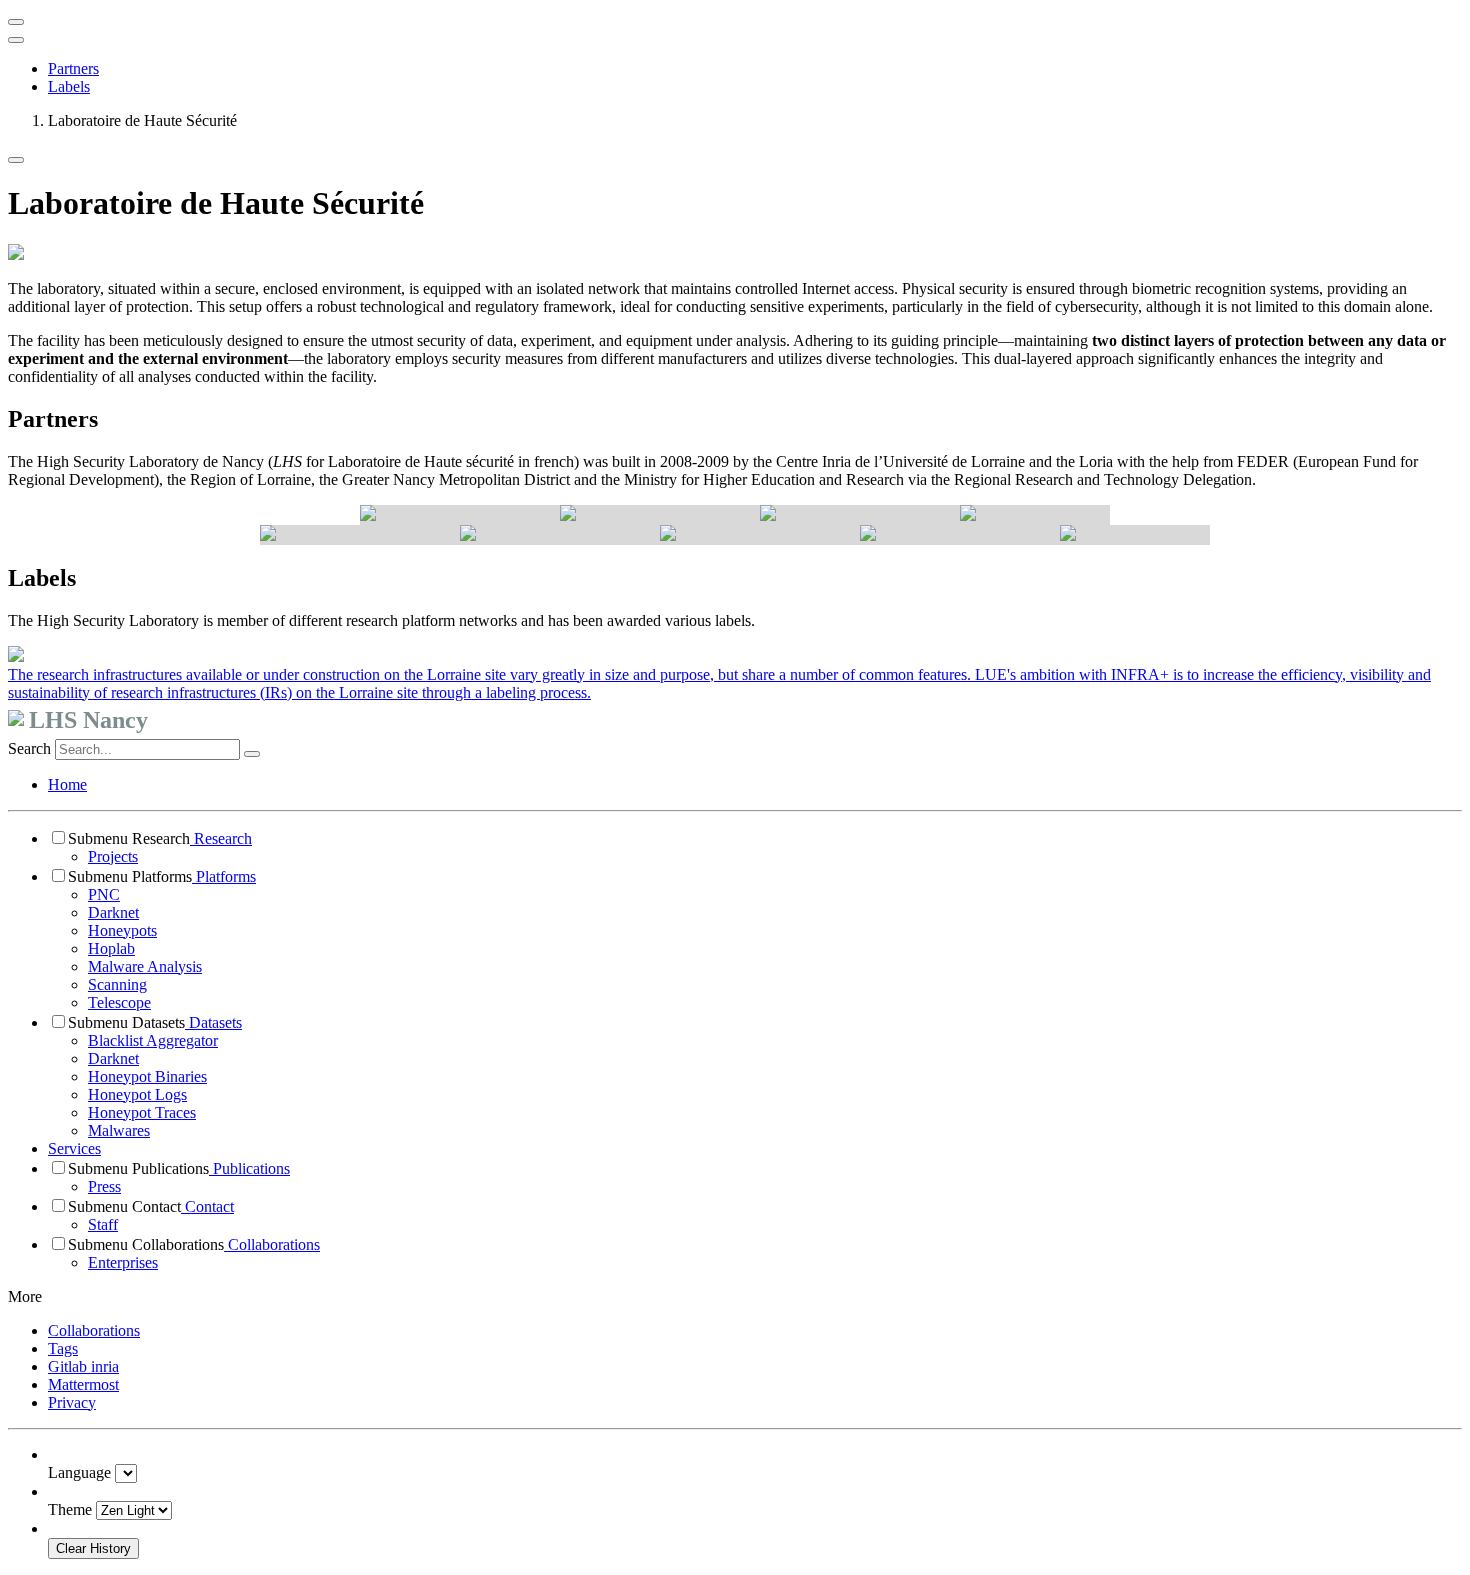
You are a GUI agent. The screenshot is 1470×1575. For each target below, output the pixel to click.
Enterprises (123, 1262)
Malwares (119, 1130)
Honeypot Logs (137, 1094)
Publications (249, 1168)
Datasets (213, 1022)
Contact (207, 1206)
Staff (103, 1224)
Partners (73, 68)
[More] (16, 160)
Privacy (72, 1402)
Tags (63, 1348)
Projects (113, 856)
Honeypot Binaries (147, 1076)
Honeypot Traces (142, 1112)
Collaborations (272, 1244)
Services (74, 1148)
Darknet (113, 912)
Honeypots (122, 930)
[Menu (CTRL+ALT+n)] (16, 22)
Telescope (119, 1002)
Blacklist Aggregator (153, 1040)
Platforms (224, 876)
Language (79, 1472)
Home (67, 784)
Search (29, 748)
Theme (70, 1509)
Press (104, 1186)
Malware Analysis (145, 966)
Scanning (117, 984)
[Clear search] (252, 754)
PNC (104, 894)
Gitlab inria (83, 1366)
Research (221, 838)
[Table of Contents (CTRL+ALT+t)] (16, 40)
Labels (69, 86)
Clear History (93, 1548)
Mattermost (83, 1384)
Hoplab (111, 948)
